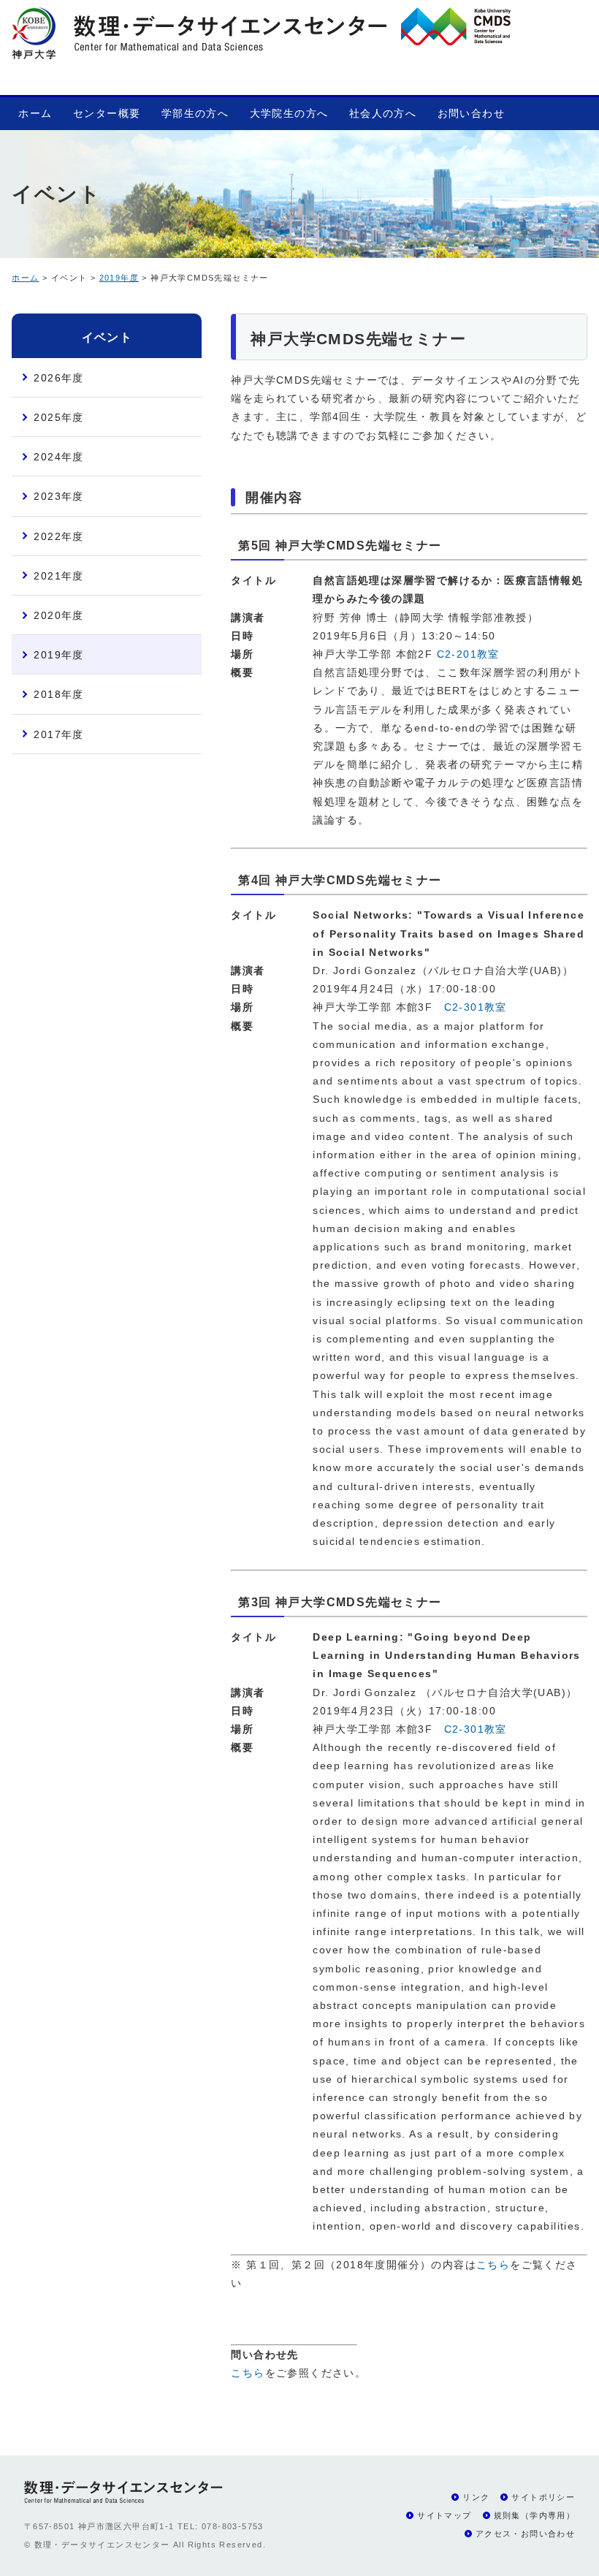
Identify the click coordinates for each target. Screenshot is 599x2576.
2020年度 (58, 615)
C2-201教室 (468, 654)
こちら (493, 2265)
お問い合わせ (471, 113)
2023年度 (58, 496)
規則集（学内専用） (535, 2515)
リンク (476, 2497)
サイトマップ (444, 2515)
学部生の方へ (195, 113)
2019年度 (119, 278)
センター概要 (107, 113)
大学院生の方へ (289, 113)
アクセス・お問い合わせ (525, 2534)
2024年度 (58, 457)
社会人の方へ (383, 113)
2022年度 (58, 536)
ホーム (35, 113)
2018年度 (58, 694)
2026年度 (58, 378)
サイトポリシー (543, 2497)
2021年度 (58, 576)
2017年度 (58, 734)
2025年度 (58, 417)
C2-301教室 (476, 1007)
